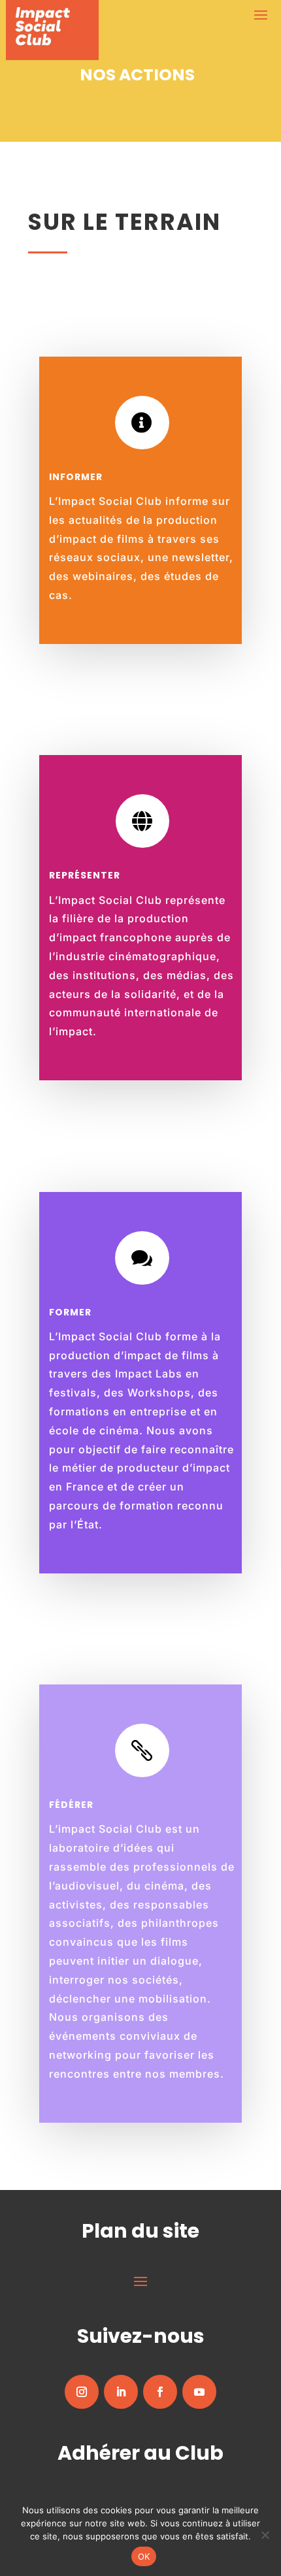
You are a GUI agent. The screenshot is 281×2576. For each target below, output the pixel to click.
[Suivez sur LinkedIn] (121, 2392)
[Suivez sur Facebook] (160, 2392)
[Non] (265, 2535)
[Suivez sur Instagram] (82, 2392)
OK (144, 2556)
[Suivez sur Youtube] (199, 2392)
